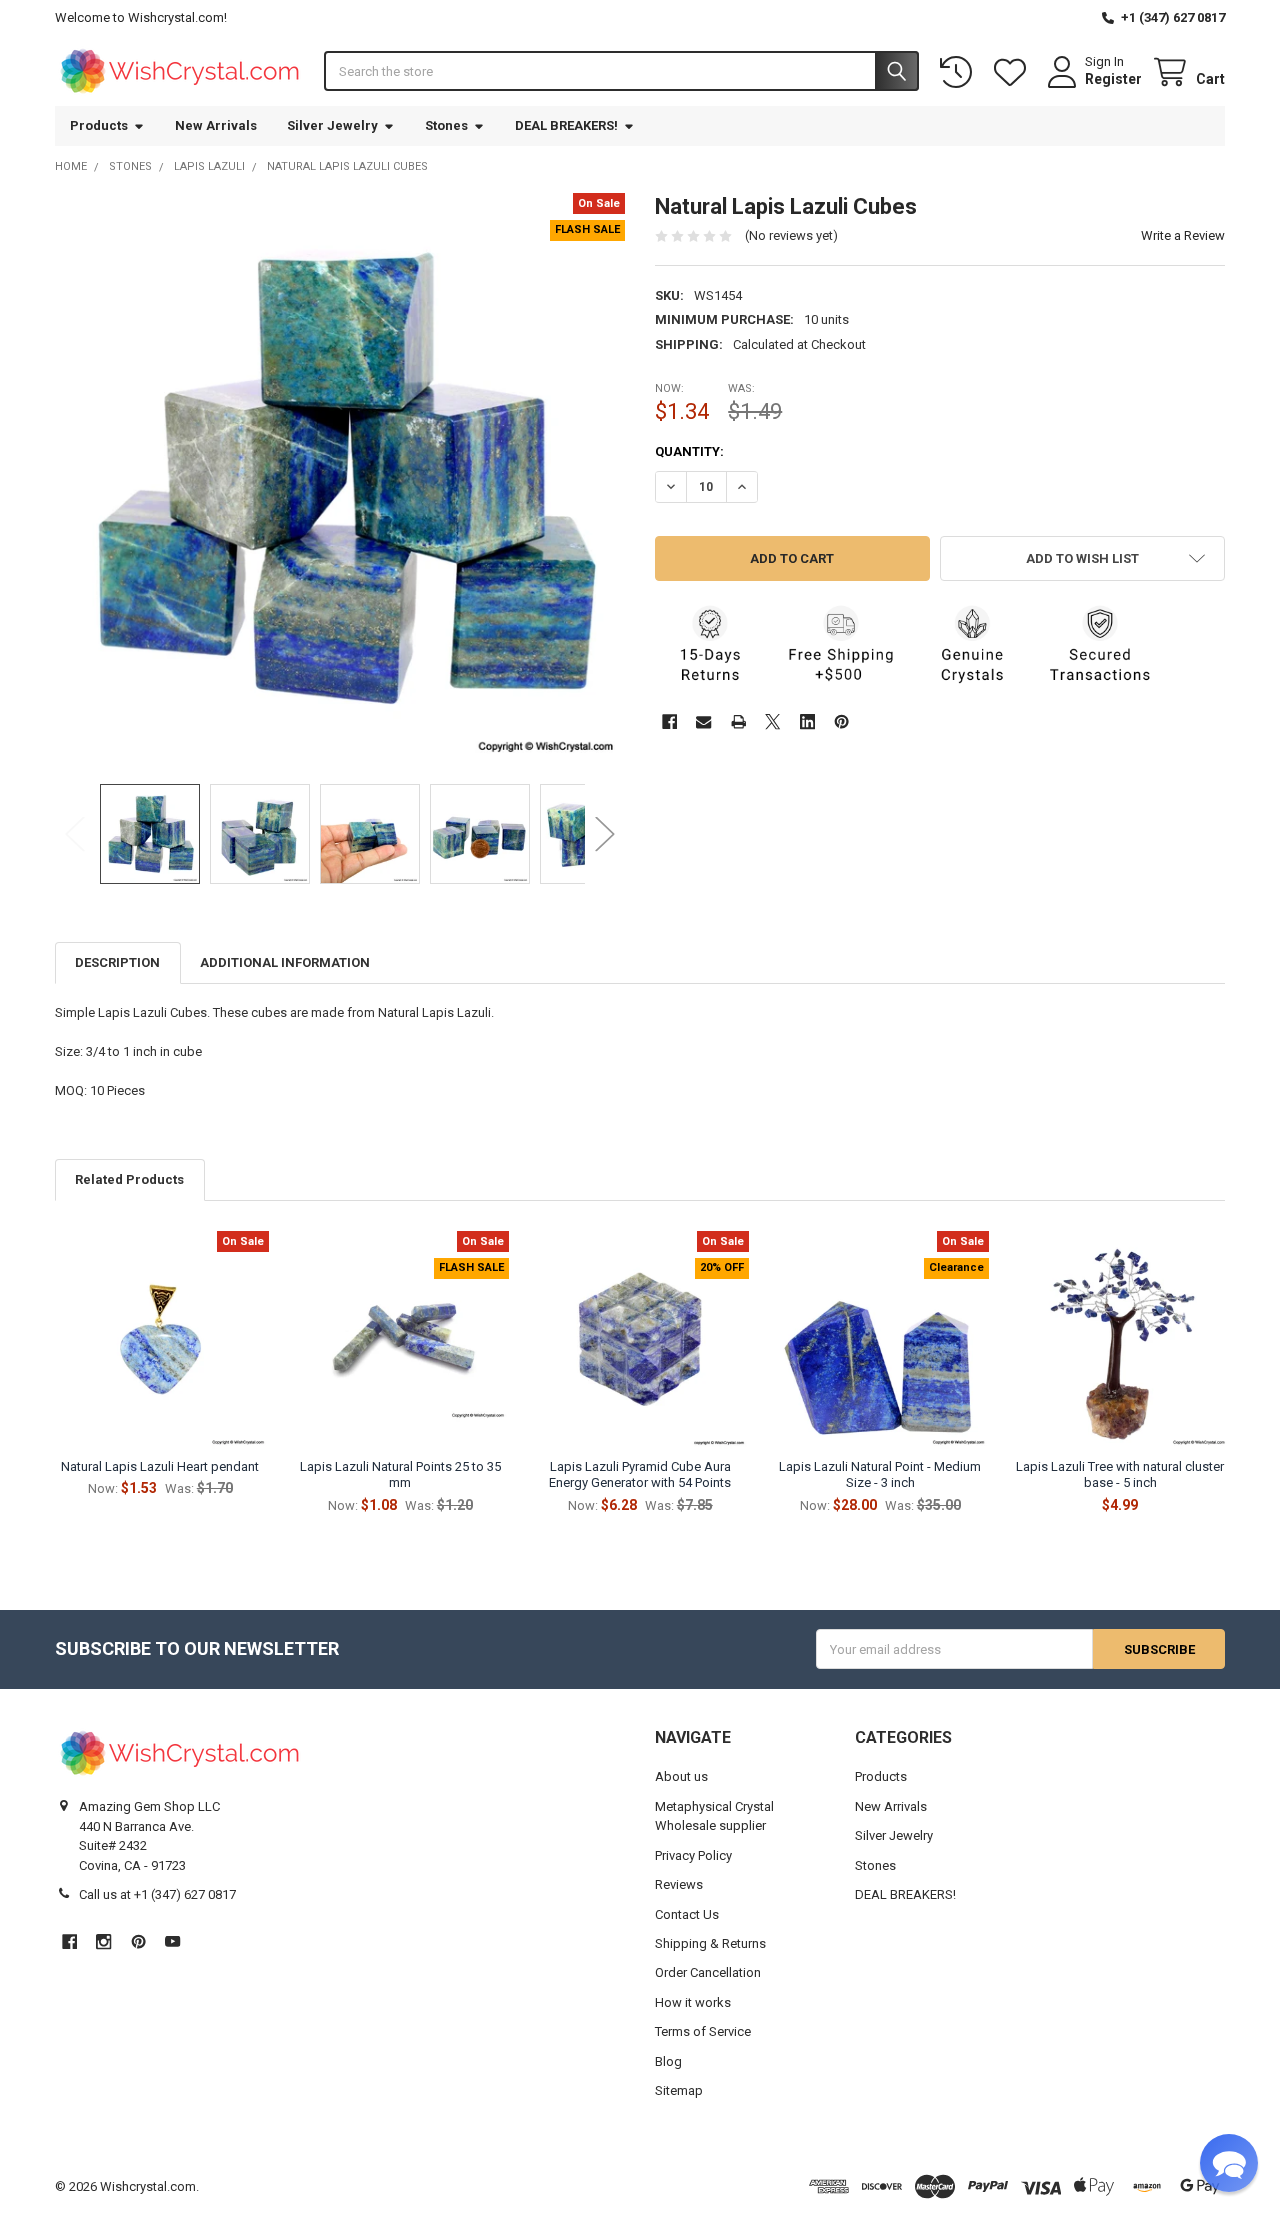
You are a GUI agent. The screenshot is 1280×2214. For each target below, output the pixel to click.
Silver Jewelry (332, 125)
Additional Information (285, 962)
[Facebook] (669, 721)
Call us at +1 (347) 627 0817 (157, 1894)
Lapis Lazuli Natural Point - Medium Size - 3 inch (880, 1474)
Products (99, 125)
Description (117, 962)
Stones (446, 125)
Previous (75, 833)
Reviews (679, 1884)
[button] (1082, 558)
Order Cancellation (708, 1972)
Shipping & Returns (710, 1943)
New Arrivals (216, 125)
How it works (693, 2002)
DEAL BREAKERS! (566, 125)
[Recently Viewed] (960, 72)
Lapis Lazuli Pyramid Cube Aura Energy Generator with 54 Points (640, 1474)
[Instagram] (103, 1941)
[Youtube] (172, 1941)
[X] (772, 721)
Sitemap (679, 2090)
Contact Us (687, 1914)
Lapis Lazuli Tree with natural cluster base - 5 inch (1120, 1474)
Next (605, 833)
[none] (340, 478)
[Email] (703, 721)
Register (1113, 79)
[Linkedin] (807, 721)
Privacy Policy (693, 1855)
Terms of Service (703, 2031)
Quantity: (689, 451)
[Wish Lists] (1014, 72)
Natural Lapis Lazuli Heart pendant (160, 1466)
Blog (668, 2061)
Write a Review (1183, 235)
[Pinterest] (841, 721)
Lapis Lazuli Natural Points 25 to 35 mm (400, 1474)
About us (681, 1776)
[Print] (738, 721)
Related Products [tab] (129, 1179)
